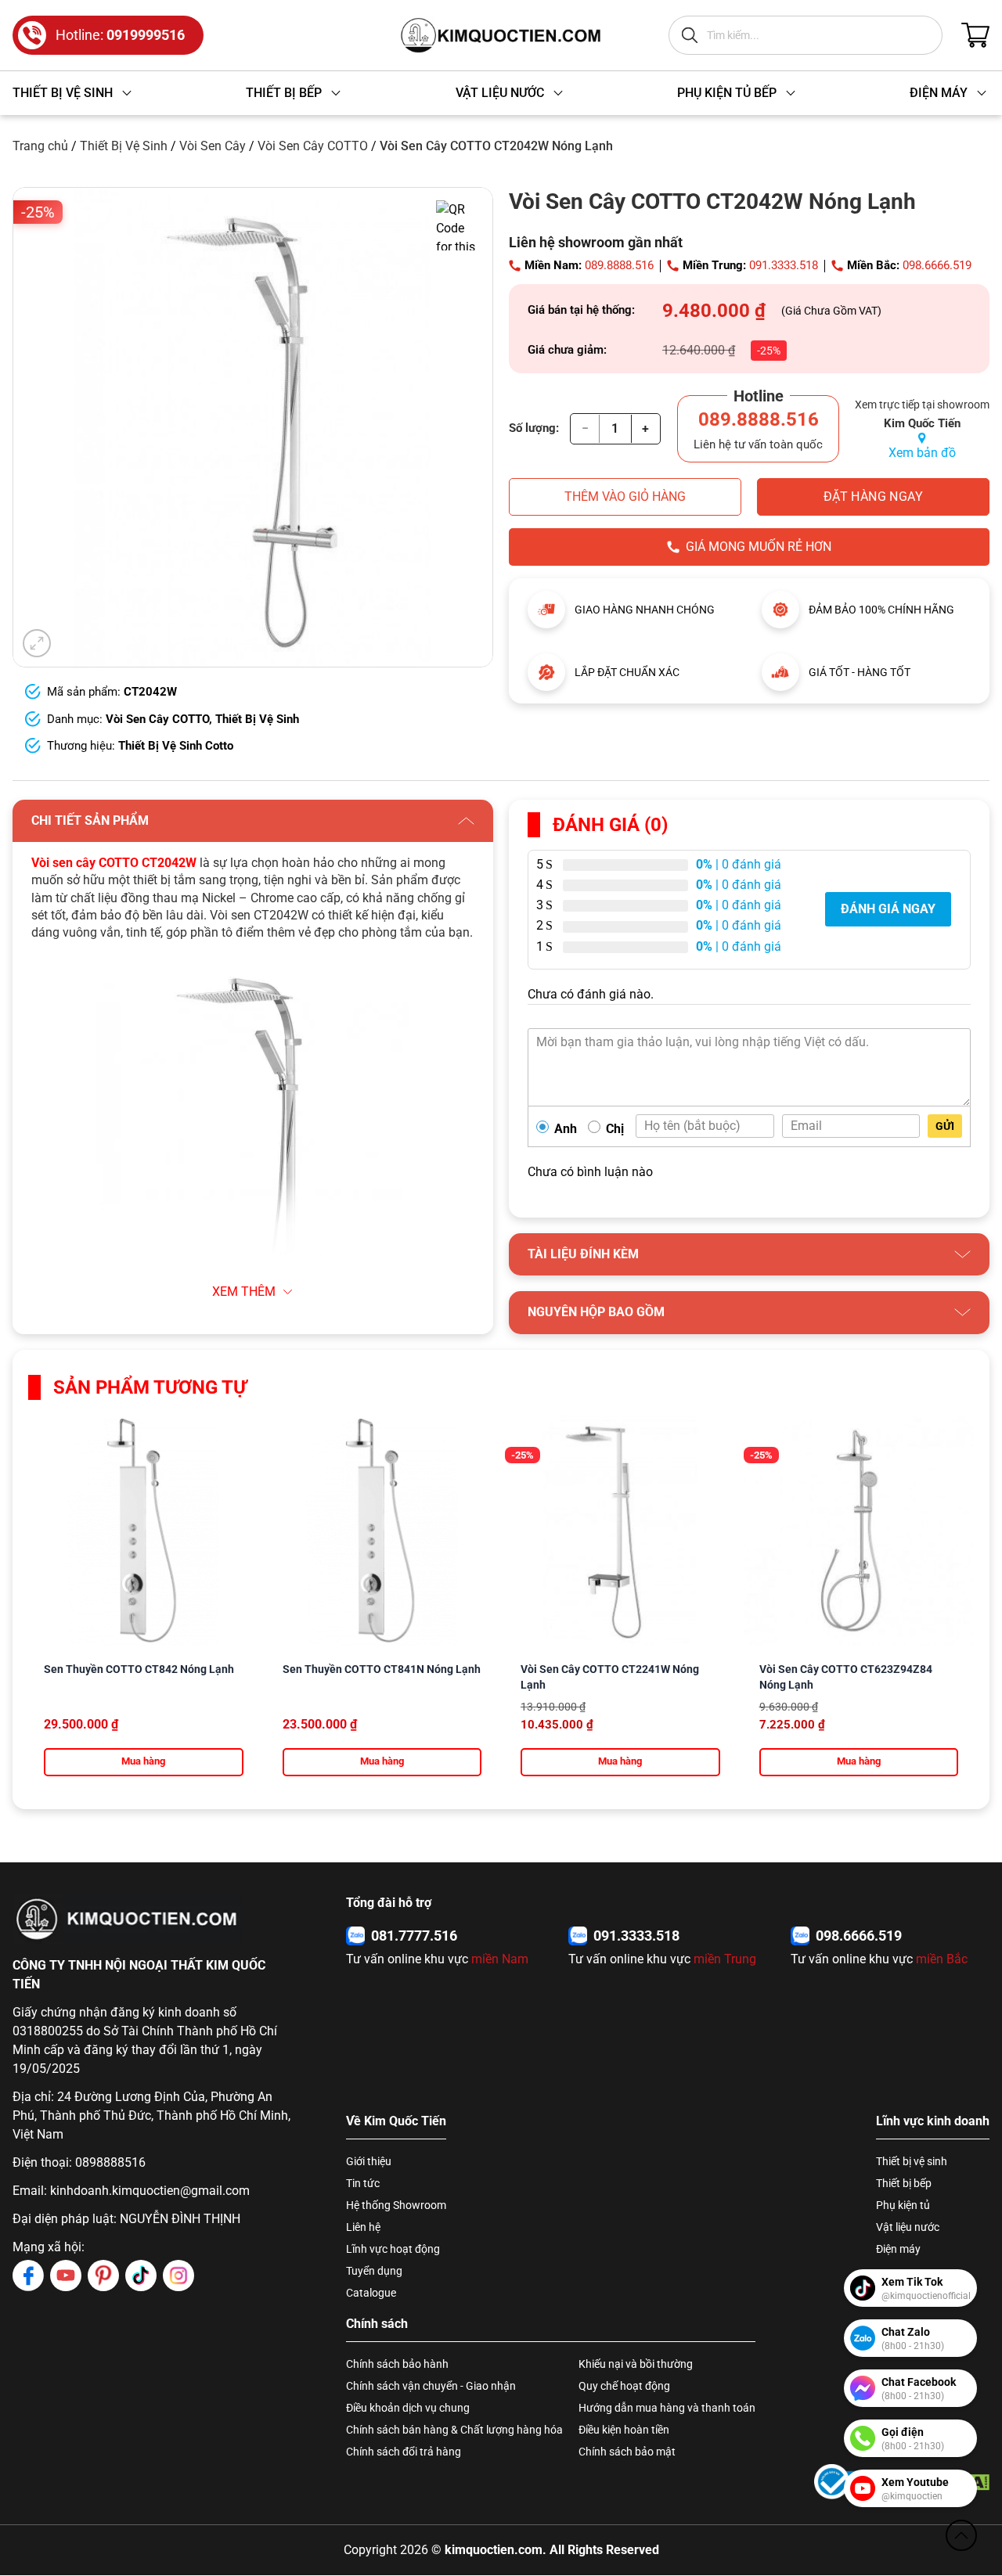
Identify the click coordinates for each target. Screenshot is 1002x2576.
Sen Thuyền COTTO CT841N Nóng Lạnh (382, 1669)
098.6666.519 (937, 265)
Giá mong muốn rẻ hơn (759, 547)
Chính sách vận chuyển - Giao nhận (431, 2386)
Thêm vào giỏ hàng (625, 496)
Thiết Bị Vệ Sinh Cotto (176, 746)
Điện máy (898, 2249)
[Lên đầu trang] (961, 2535)
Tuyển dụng (374, 2271)
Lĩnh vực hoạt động (393, 2249)
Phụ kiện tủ (903, 2205)
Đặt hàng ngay (873, 496)
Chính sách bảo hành (397, 2364)
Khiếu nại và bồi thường (636, 2364)
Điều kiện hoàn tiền (624, 2430)
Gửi (945, 1126)
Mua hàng (143, 1761)
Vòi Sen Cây (213, 146)
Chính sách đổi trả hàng (404, 2452)
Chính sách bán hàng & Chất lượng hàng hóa (454, 2430)
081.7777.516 (414, 1936)
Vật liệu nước (908, 2227)
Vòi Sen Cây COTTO (313, 146)
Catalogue (371, 2293)
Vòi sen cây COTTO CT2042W (114, 863)
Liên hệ (363, 2227)
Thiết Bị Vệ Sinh (124, 146)
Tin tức (363, 2183)
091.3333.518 (784, 265)
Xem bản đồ (922, 453)
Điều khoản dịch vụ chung (408, 2408)
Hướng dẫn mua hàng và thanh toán (667, 2408)
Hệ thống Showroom (396, 2205)
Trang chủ (40, 146)
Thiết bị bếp (904, 2183)
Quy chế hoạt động (624, 2386)
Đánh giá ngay (888, 909)
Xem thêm (244, 1292)
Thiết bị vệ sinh (912, 2161)
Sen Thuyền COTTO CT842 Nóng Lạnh (139, 1669)
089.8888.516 (619, 265)
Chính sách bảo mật (627, 2452)
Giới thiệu (369, 2161)
